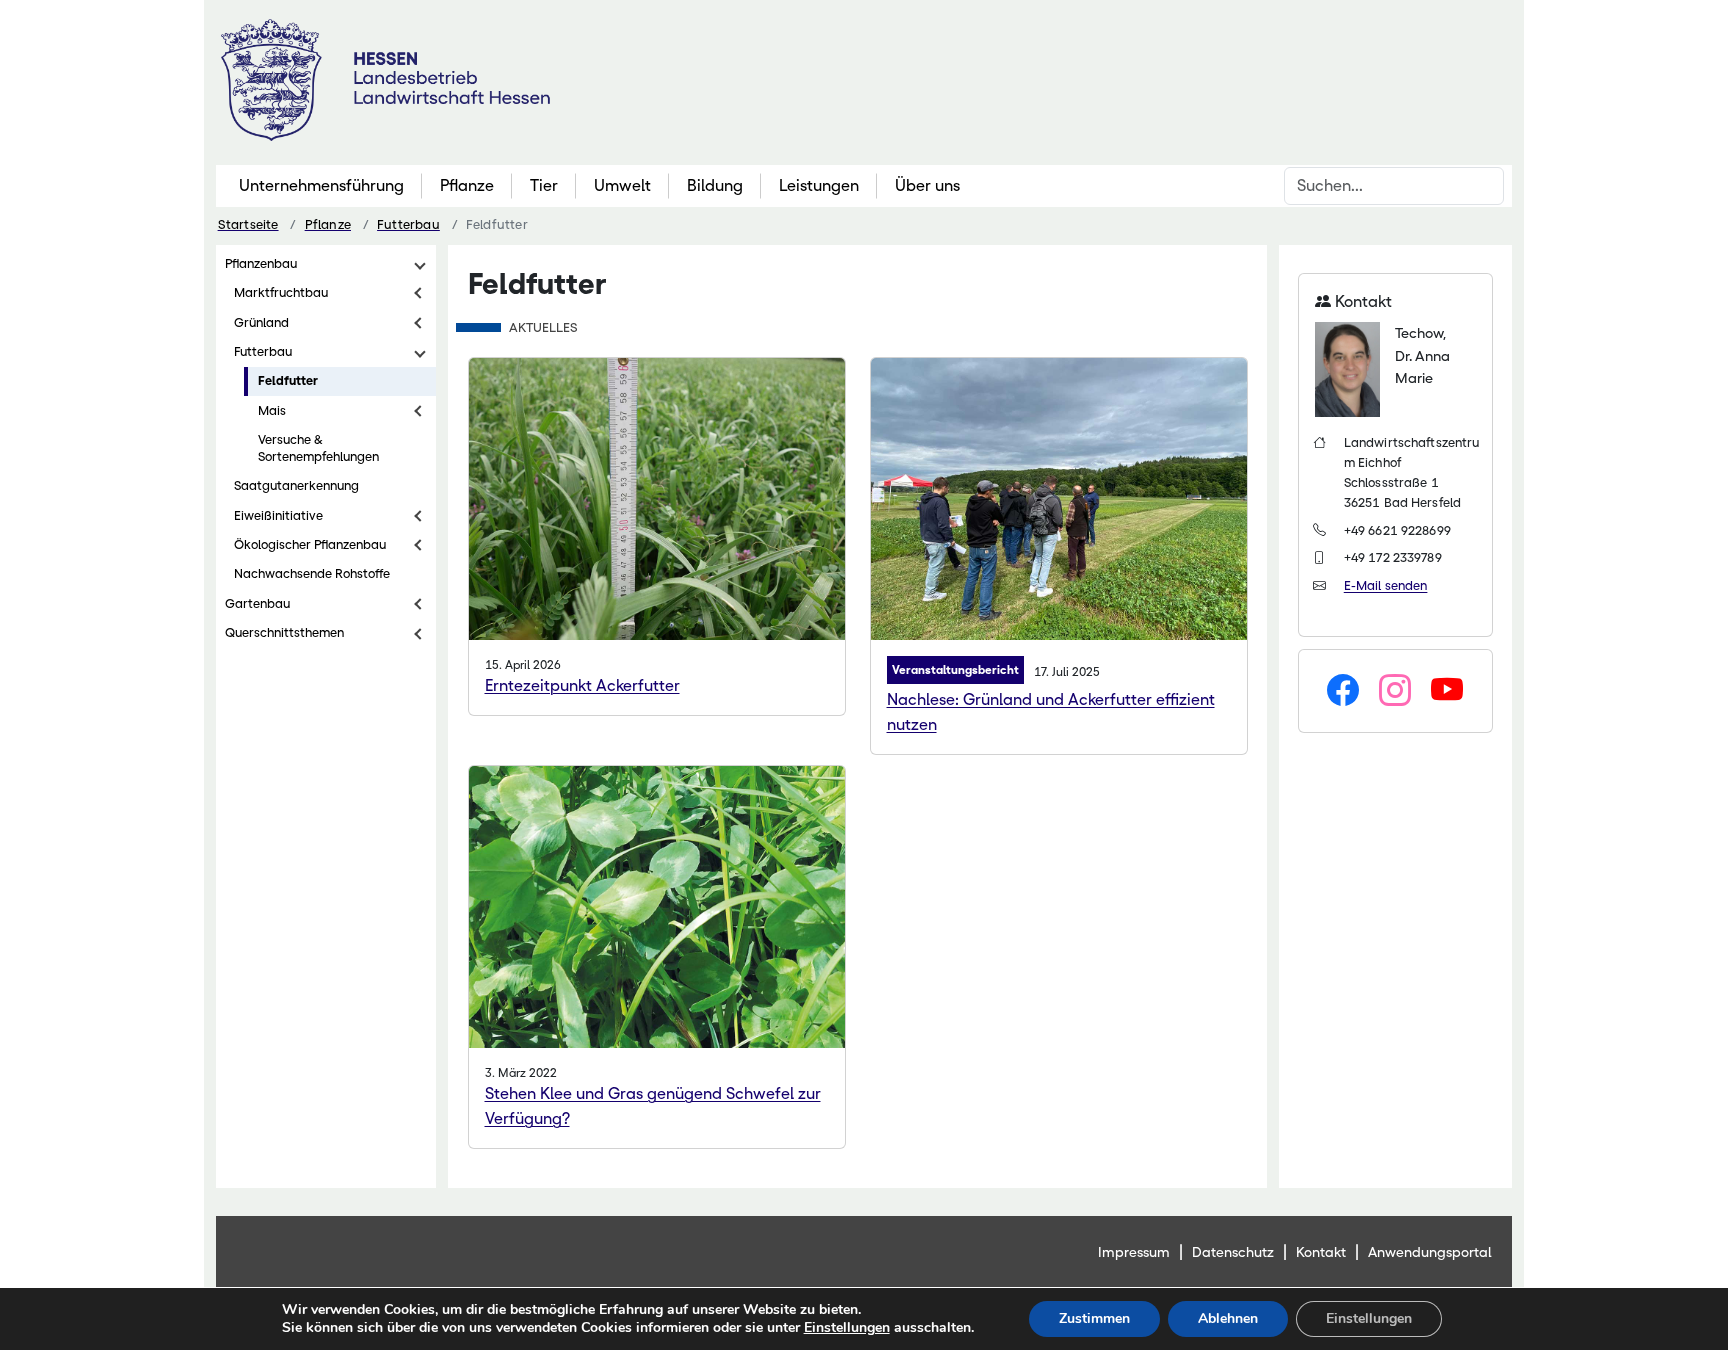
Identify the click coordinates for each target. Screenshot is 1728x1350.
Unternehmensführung (321, 185)
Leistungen (819, 185)
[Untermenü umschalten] (420, 264)
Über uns (927, 185)
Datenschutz (1233, 1252)
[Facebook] (1343, 691)
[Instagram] (1395, 691)
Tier (544, 185)
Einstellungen (847, 1328)
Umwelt (622, 185)
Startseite (248, 224)
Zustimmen (1094, 1318)
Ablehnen (1228, 1318)
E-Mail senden (1386, 585)
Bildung (715, 185)
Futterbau (408, 224)
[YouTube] (1447, 691)
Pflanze (467, 185)
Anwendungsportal (1430, 1252)
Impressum (1134, 1252)
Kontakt (1321, 1252)
